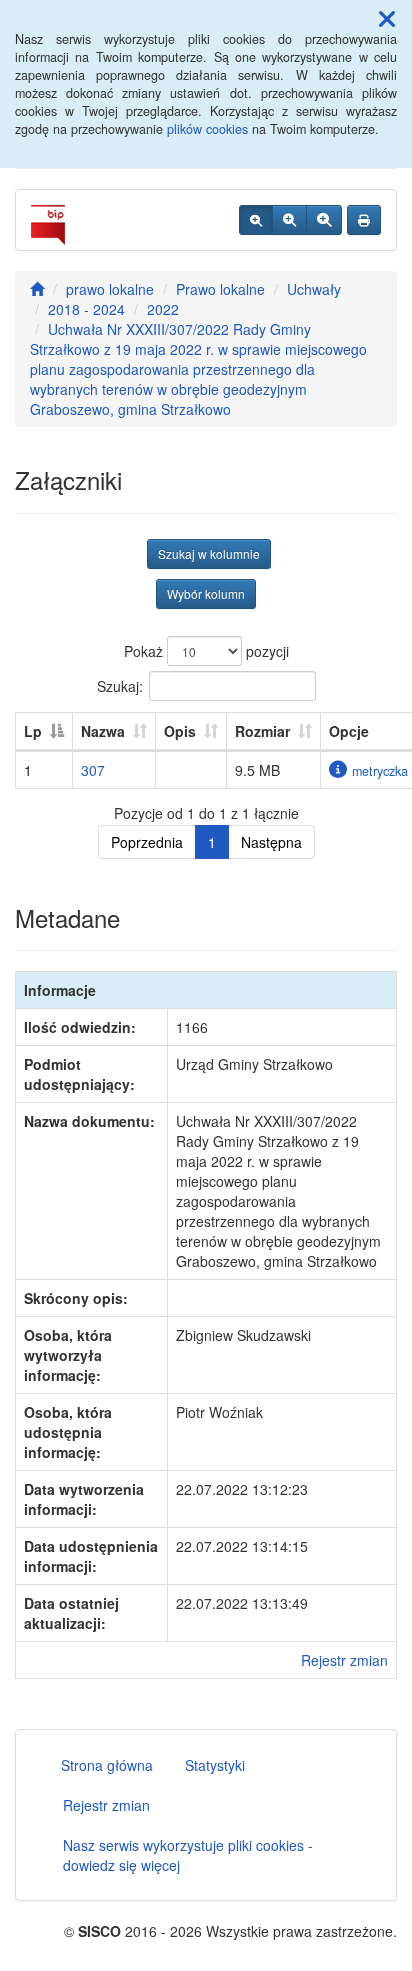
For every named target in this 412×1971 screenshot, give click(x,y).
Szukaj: (120, 685)
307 (93, 770)
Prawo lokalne (220, 289)
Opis (180, 731)
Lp (33, 731)
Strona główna (107, 1765)
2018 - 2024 (86, 309)
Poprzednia (147, 842)
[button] (387, 18)
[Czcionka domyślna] (256, 220)
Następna (271, 842)
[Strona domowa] (37, 289)
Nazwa (103, 731)
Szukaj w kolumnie (209, 553)
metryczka (380, 771)
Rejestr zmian (344, 1660)
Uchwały (314, 289)
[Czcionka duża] (324, 220)
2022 (163, 309)
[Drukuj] (364, 220)
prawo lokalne (110, 289)
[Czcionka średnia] (289, 220)
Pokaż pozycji (206, 651)
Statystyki (215, 1765)
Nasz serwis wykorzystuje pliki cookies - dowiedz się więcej (188, 1855)
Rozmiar (262, 731)
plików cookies (207, 129)
